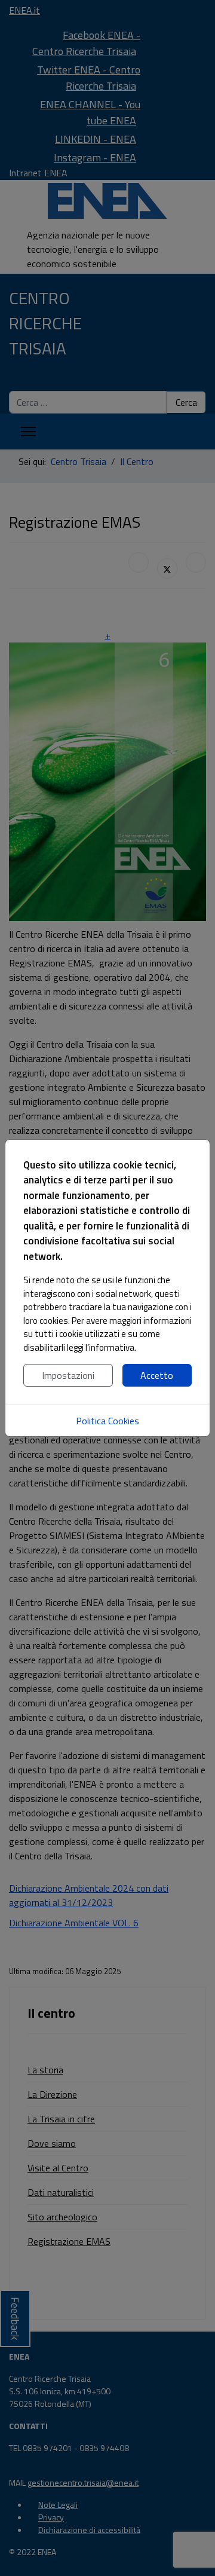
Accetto (157, 1375)
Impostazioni (68, 1375)
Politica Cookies (107, 1421)
